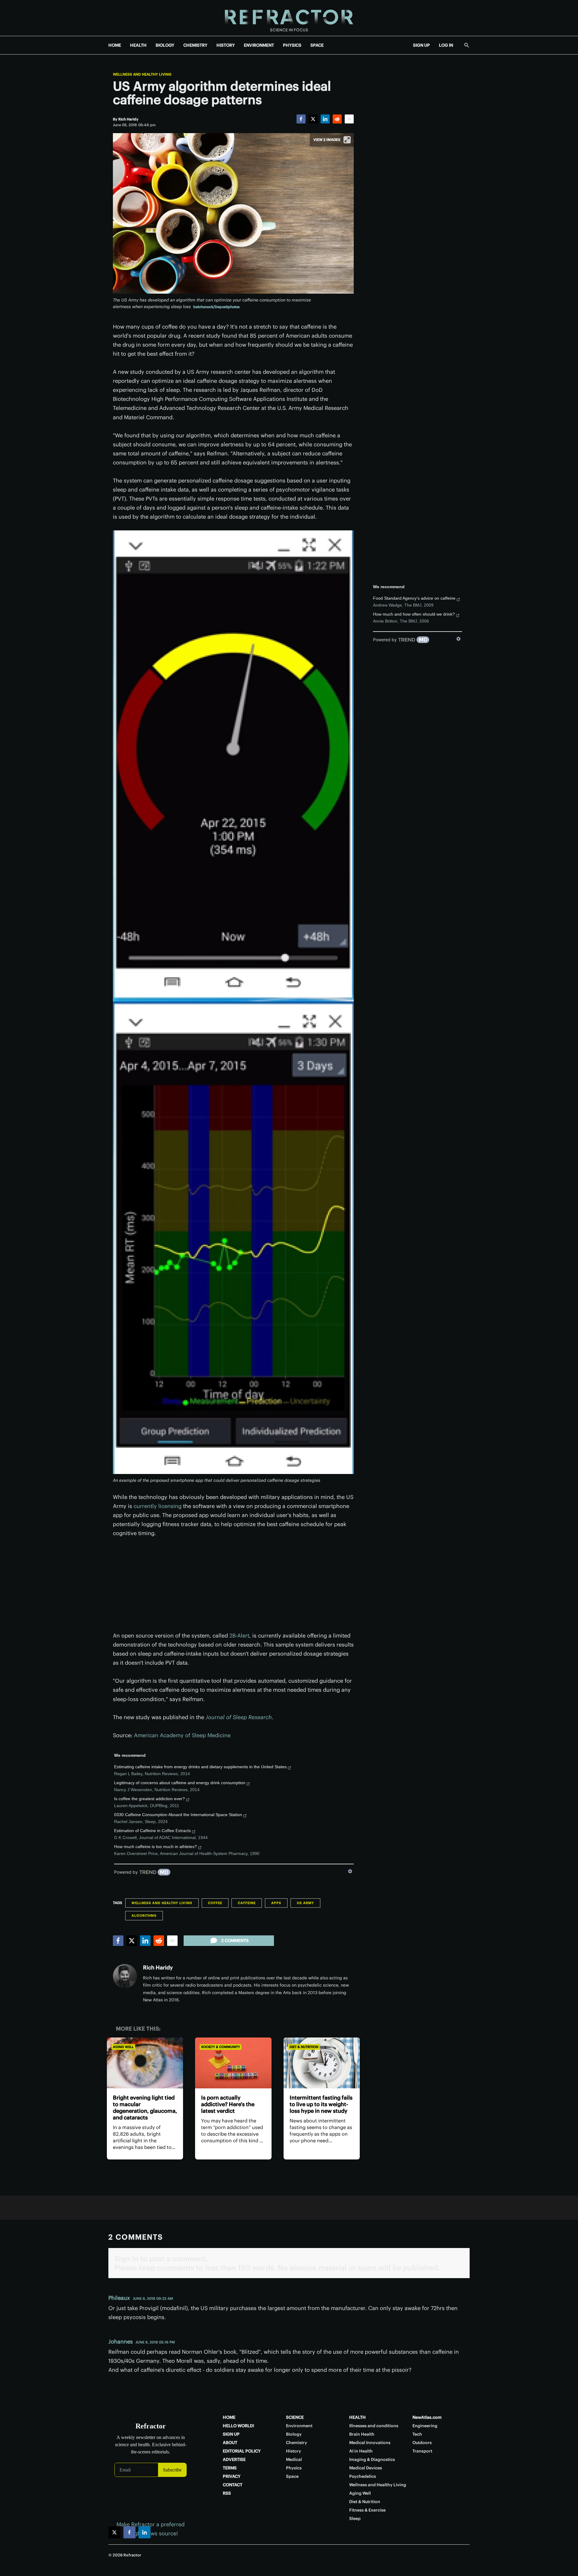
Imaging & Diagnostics (372, 2459)
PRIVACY (232, 2476)
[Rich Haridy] (125, 1976)
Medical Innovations (370, 2443)
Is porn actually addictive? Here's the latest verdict (228, 2104)
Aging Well (123, 2047)
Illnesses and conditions (374, 2426)
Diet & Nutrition (304, 2047)
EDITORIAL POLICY (242, 2451)
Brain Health (362, 2434)
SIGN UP (421, 45)
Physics (294, 2468)
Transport (422, 2451)
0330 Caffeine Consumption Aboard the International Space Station (178, 1815)
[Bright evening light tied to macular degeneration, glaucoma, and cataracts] (145, 2063)
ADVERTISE (234, 2459)
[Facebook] (301, 119)
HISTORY (226, 45)
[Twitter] (313, 119)
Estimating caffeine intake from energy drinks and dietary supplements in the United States (200, 1767)
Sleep (355, 2518)
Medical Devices (366, 2468)
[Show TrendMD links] (350, 1871)
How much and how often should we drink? (414, 614)
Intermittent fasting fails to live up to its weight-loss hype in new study (321, 2104)
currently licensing (158, 1506)
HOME (115, 45)
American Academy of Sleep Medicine (182, 1735)
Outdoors (422, 2443)
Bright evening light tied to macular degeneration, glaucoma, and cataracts (145, 2108)
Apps (276, 1903)
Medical (294, 2459)
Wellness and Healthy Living (142, 74)
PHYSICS (292, 45)
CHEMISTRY (195, 45)
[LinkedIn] (325, 119)
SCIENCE (295, 2417)
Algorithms (144, 1916)
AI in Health (361, 2451)
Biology (294, 2434)
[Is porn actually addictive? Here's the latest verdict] (233, 2063)
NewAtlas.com (427, 2417)
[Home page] (289, 18)
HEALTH (138, 45)
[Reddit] (337, 119)
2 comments (235, 1941)
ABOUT (230, 2443)
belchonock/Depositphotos (216, 307)
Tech (417, 2434)
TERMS (230, 2468)
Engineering (425, 2426)
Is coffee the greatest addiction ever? (149, 1799)
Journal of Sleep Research (239, 1717)
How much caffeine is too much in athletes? (155, 1847)
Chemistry (297, 2443)
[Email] (349, 119)
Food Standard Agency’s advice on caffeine (414, 598)
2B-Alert (239, 1636)
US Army (305, 1903)
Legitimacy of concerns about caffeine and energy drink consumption (180, 1783)
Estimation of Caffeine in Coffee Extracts (152, 1831)
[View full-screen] (347, 140)
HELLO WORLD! (238, 2426)
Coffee (215, 1903)
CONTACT (233, 2485)
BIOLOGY (165, 45)
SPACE (317, 45)
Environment (299, 2426)
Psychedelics (363, 2476)
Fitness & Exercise (367, 2510)
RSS (227, 2493)
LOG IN (446, 45)
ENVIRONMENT (259, 45)
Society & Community (221, 2047)
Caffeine (247, 1903)
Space (292, 2476)
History (294, 2451)
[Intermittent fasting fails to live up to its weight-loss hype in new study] (322, 2063)
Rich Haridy (158, 1967)
